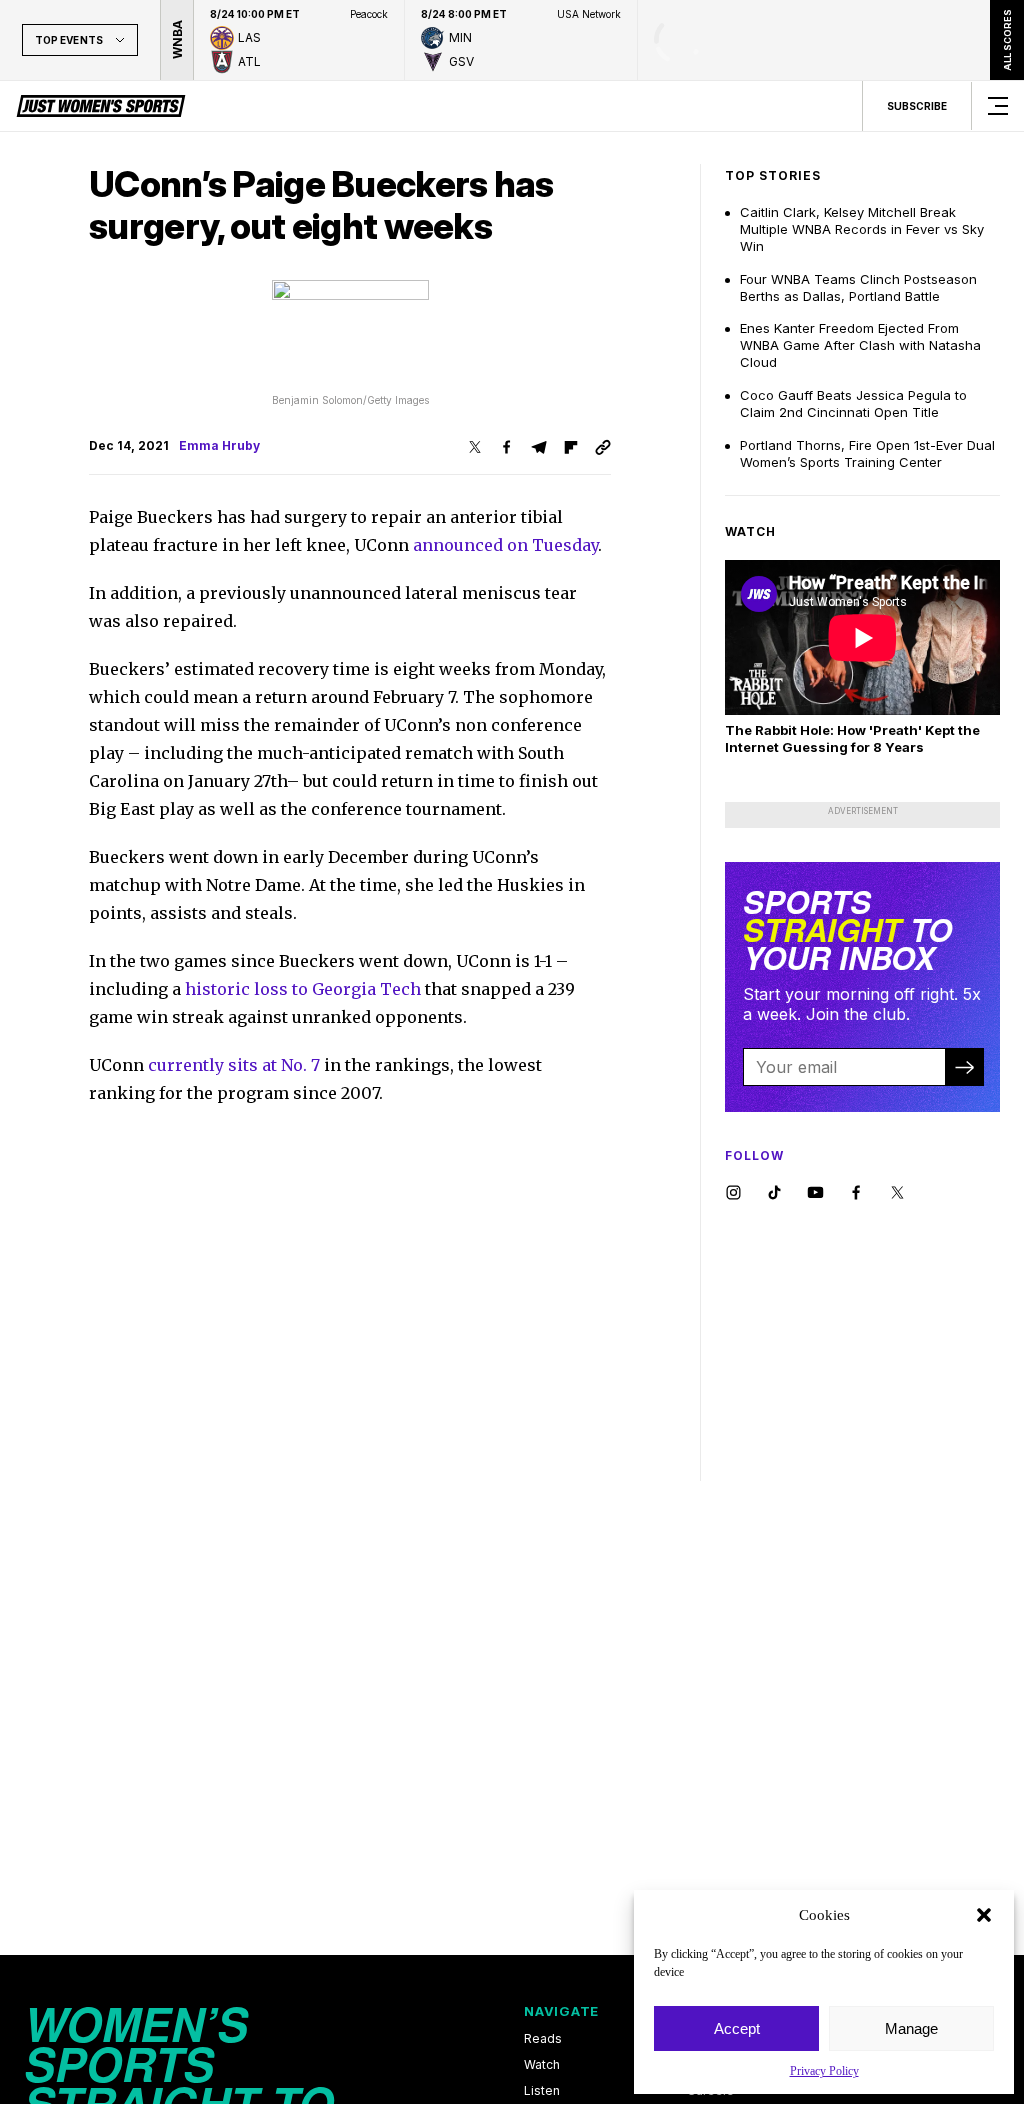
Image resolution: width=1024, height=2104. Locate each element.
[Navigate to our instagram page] (733, 1193)
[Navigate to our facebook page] (856, 1193)
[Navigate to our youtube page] (815, 1193)
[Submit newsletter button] (964, 1067)
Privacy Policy (824, 2071)
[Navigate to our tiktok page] (774, 1193)
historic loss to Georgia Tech (303, 989)
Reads (543, 2039)
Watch (542, 2065)
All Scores (1006, 40)
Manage (911, 2028)
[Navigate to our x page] (897, 1193)
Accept (737, 2028)
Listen (542, 2091)
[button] (984, 1915)
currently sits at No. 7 (234, 1065)
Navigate (561, 2011)
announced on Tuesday (505, 545)
